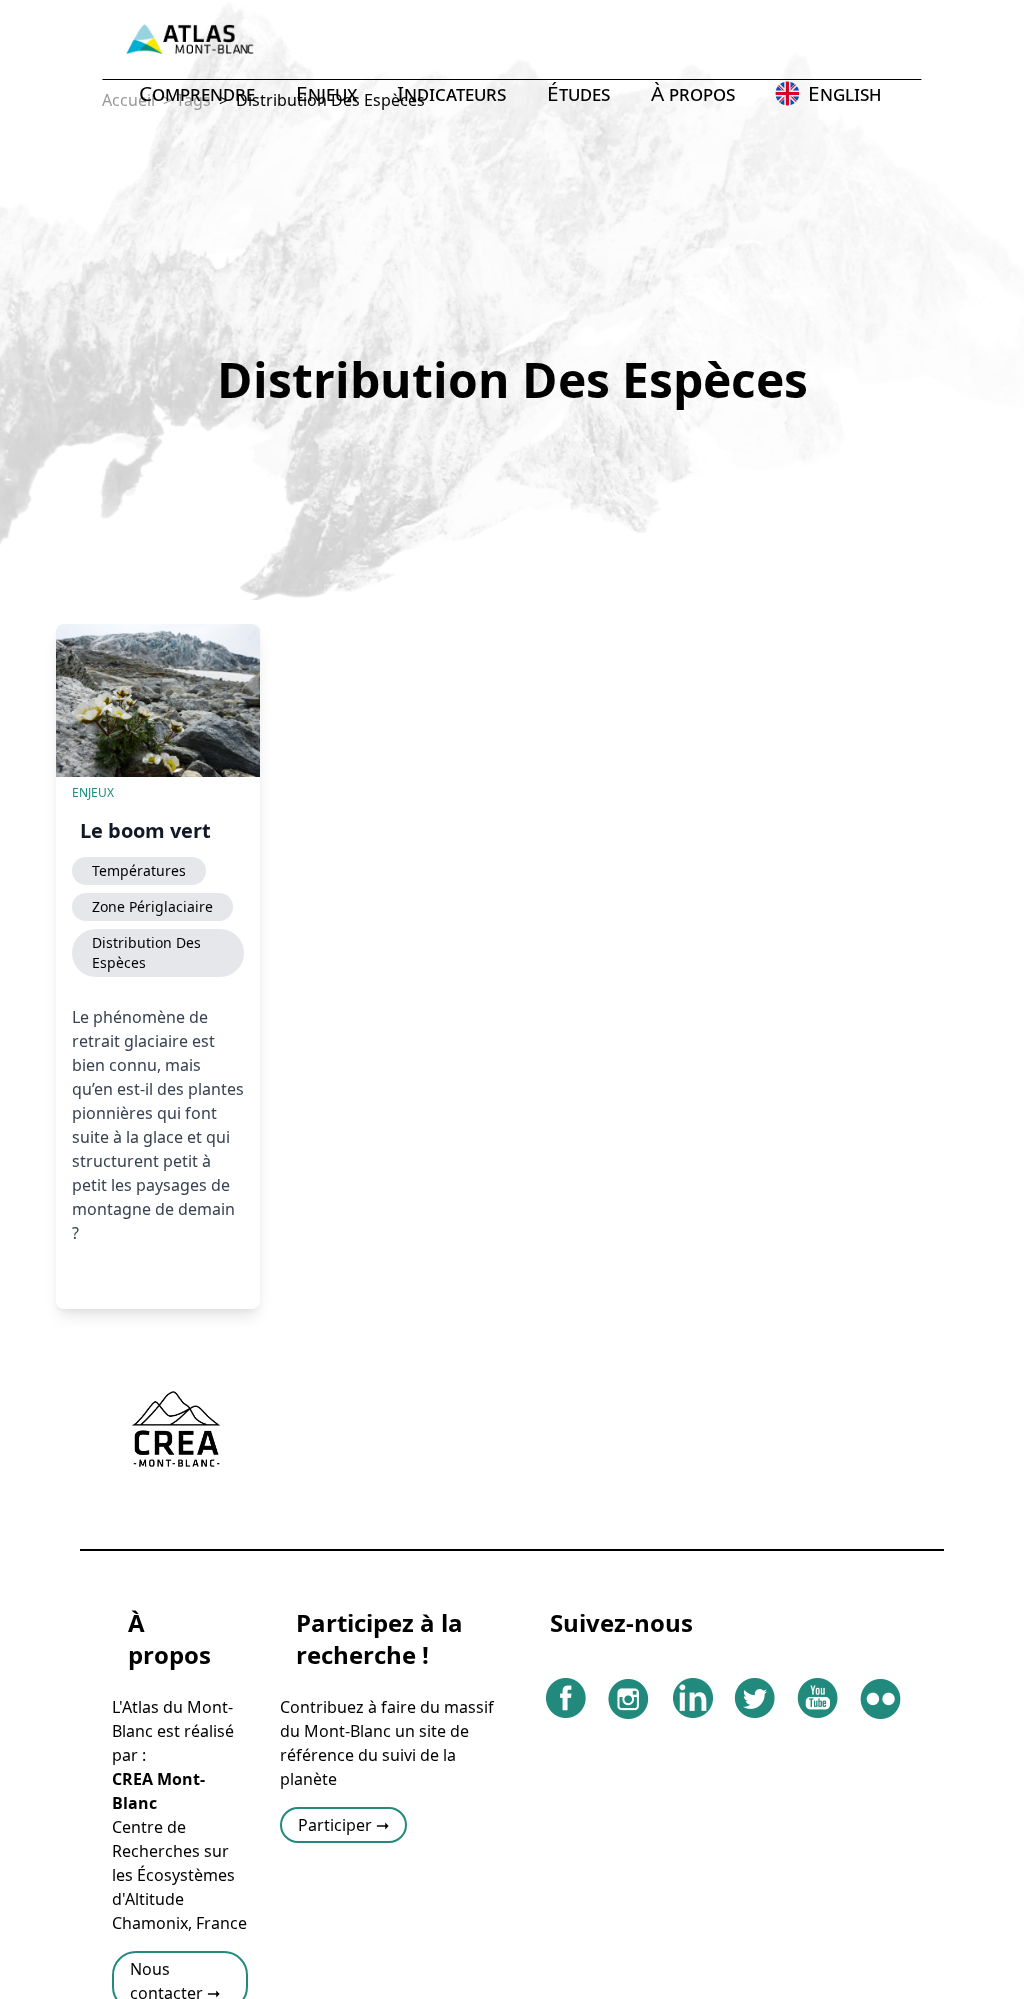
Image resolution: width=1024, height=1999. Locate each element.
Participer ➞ (343, 1825)
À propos (693, 93)
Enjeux (326, 93)
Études (578, 93)
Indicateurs (451, 93)
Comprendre (197, 93)
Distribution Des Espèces (146, 952)
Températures (139, 870)
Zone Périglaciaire (152, 906)
